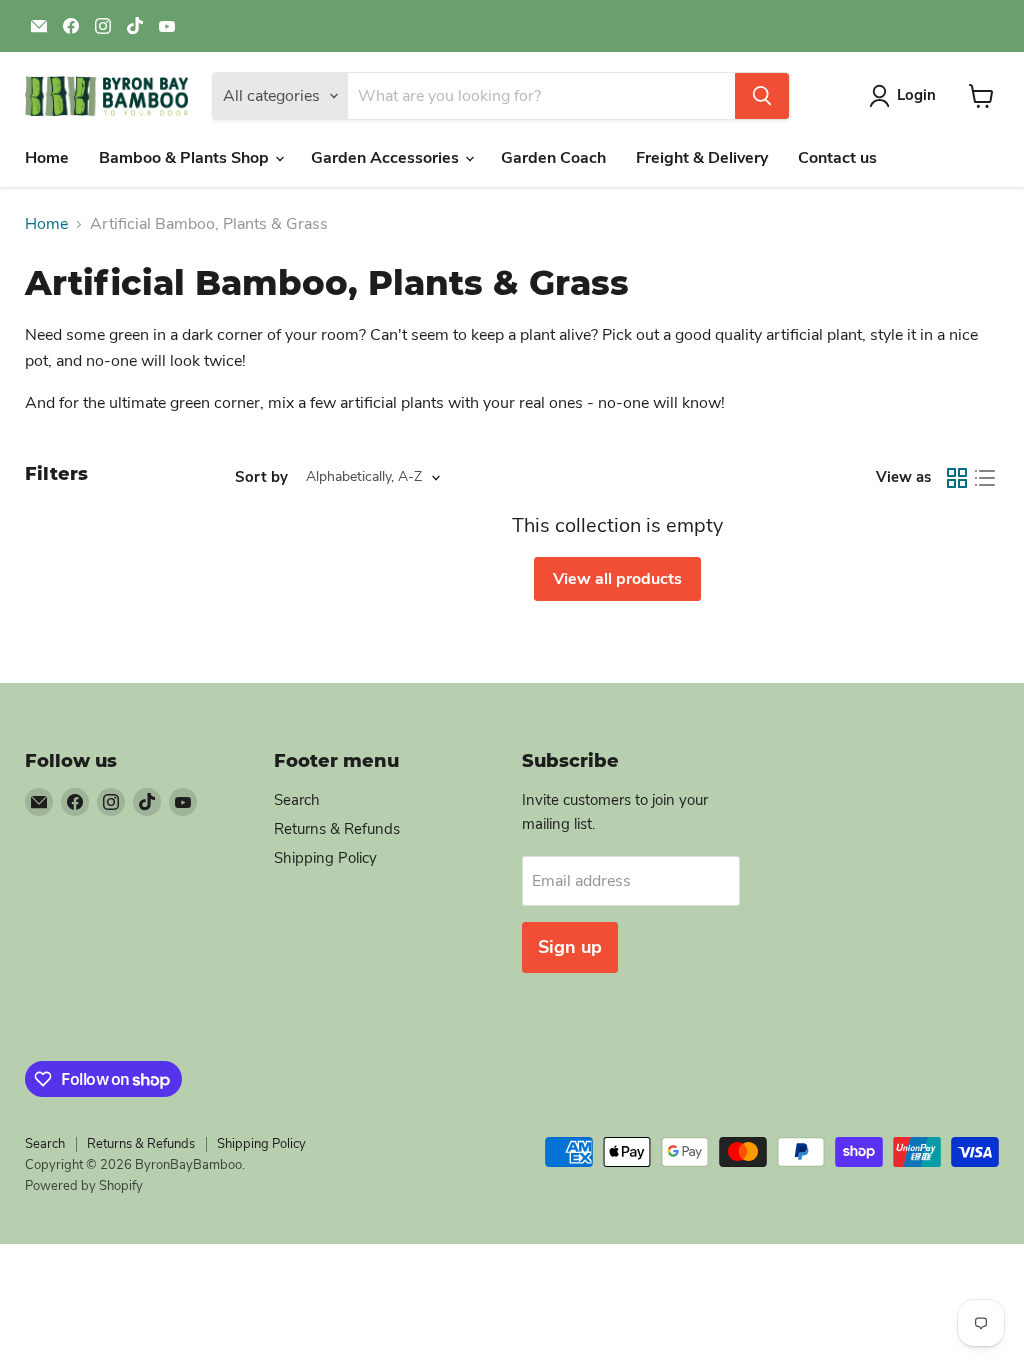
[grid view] (957, 478)
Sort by (261, 477)
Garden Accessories (387, 158)
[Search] (762, 96)
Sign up (570, 947)
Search (297, 800)
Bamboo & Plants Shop (186, 158)
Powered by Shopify (84, 1186)
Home (47, 158)
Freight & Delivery (702, 158)
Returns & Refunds (337, 829)
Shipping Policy (325, 858)
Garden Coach (553, 158)
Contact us (837, 158)
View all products (617, 579)
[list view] (985, 478)
